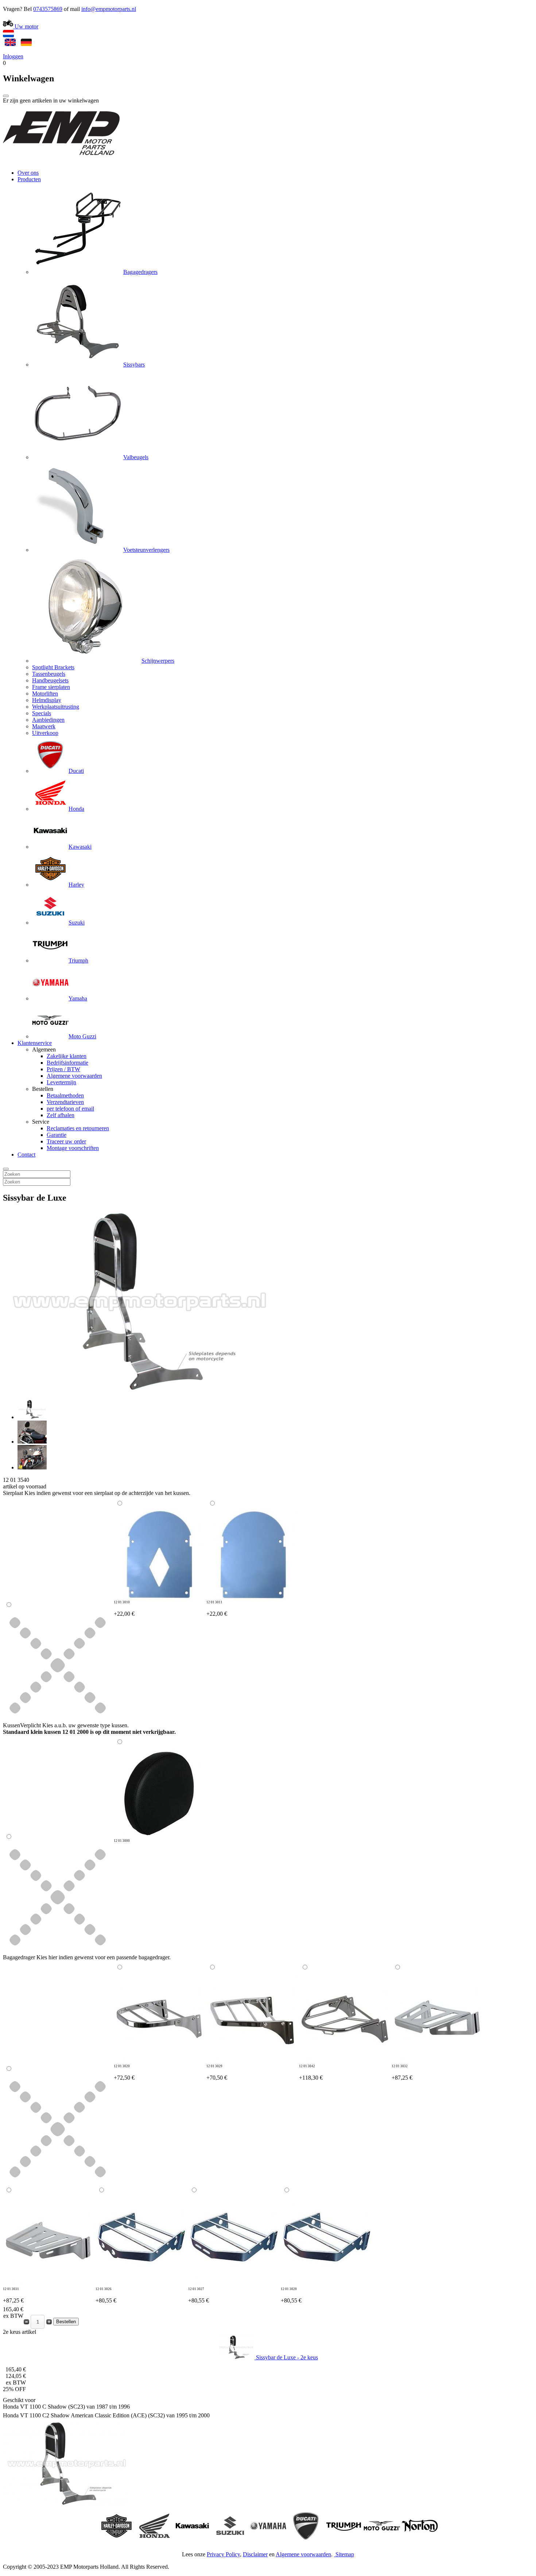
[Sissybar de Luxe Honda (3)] (32, 1467)
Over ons (28, 173)
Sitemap (345, 2554)
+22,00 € (124, 1609)
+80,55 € (106, 2295)
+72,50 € (124, 2073)
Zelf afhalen (61, 1115)
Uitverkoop (45, 733)
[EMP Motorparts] (61, 160)
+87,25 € (402, 2073)
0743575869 (48, 9)
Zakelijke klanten (67, 1056)
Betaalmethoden (65, 1095)
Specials (42, 713)
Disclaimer (255, 2554)
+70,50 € (217, 2073)
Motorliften (45, 694)
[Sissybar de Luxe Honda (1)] (32, 1417)
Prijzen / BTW (63, 1069)
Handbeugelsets (50, 680)
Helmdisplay (47, 700)
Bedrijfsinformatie (67, 1063)
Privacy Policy (223, 2554)
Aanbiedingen (48, 720)
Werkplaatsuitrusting (56, 707)
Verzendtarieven (65, 1102)
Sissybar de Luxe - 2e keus (286, 2357)
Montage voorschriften (73, 1148)
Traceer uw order (66, 1141)
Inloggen (13, 56)
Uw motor (26, 26)
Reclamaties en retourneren (78, 1128)
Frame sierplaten (51, 687)
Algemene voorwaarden (74, 1076)
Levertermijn (61, 1082)
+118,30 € (311, 2073)
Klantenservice (35, 1043)
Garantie (57, 1135)
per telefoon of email (70, 1109)
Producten (29, 179)
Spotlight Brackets (53, 667)
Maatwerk (44, 726)
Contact (26, 1155)
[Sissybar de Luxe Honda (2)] (32, 1442)
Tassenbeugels (49, 674)
